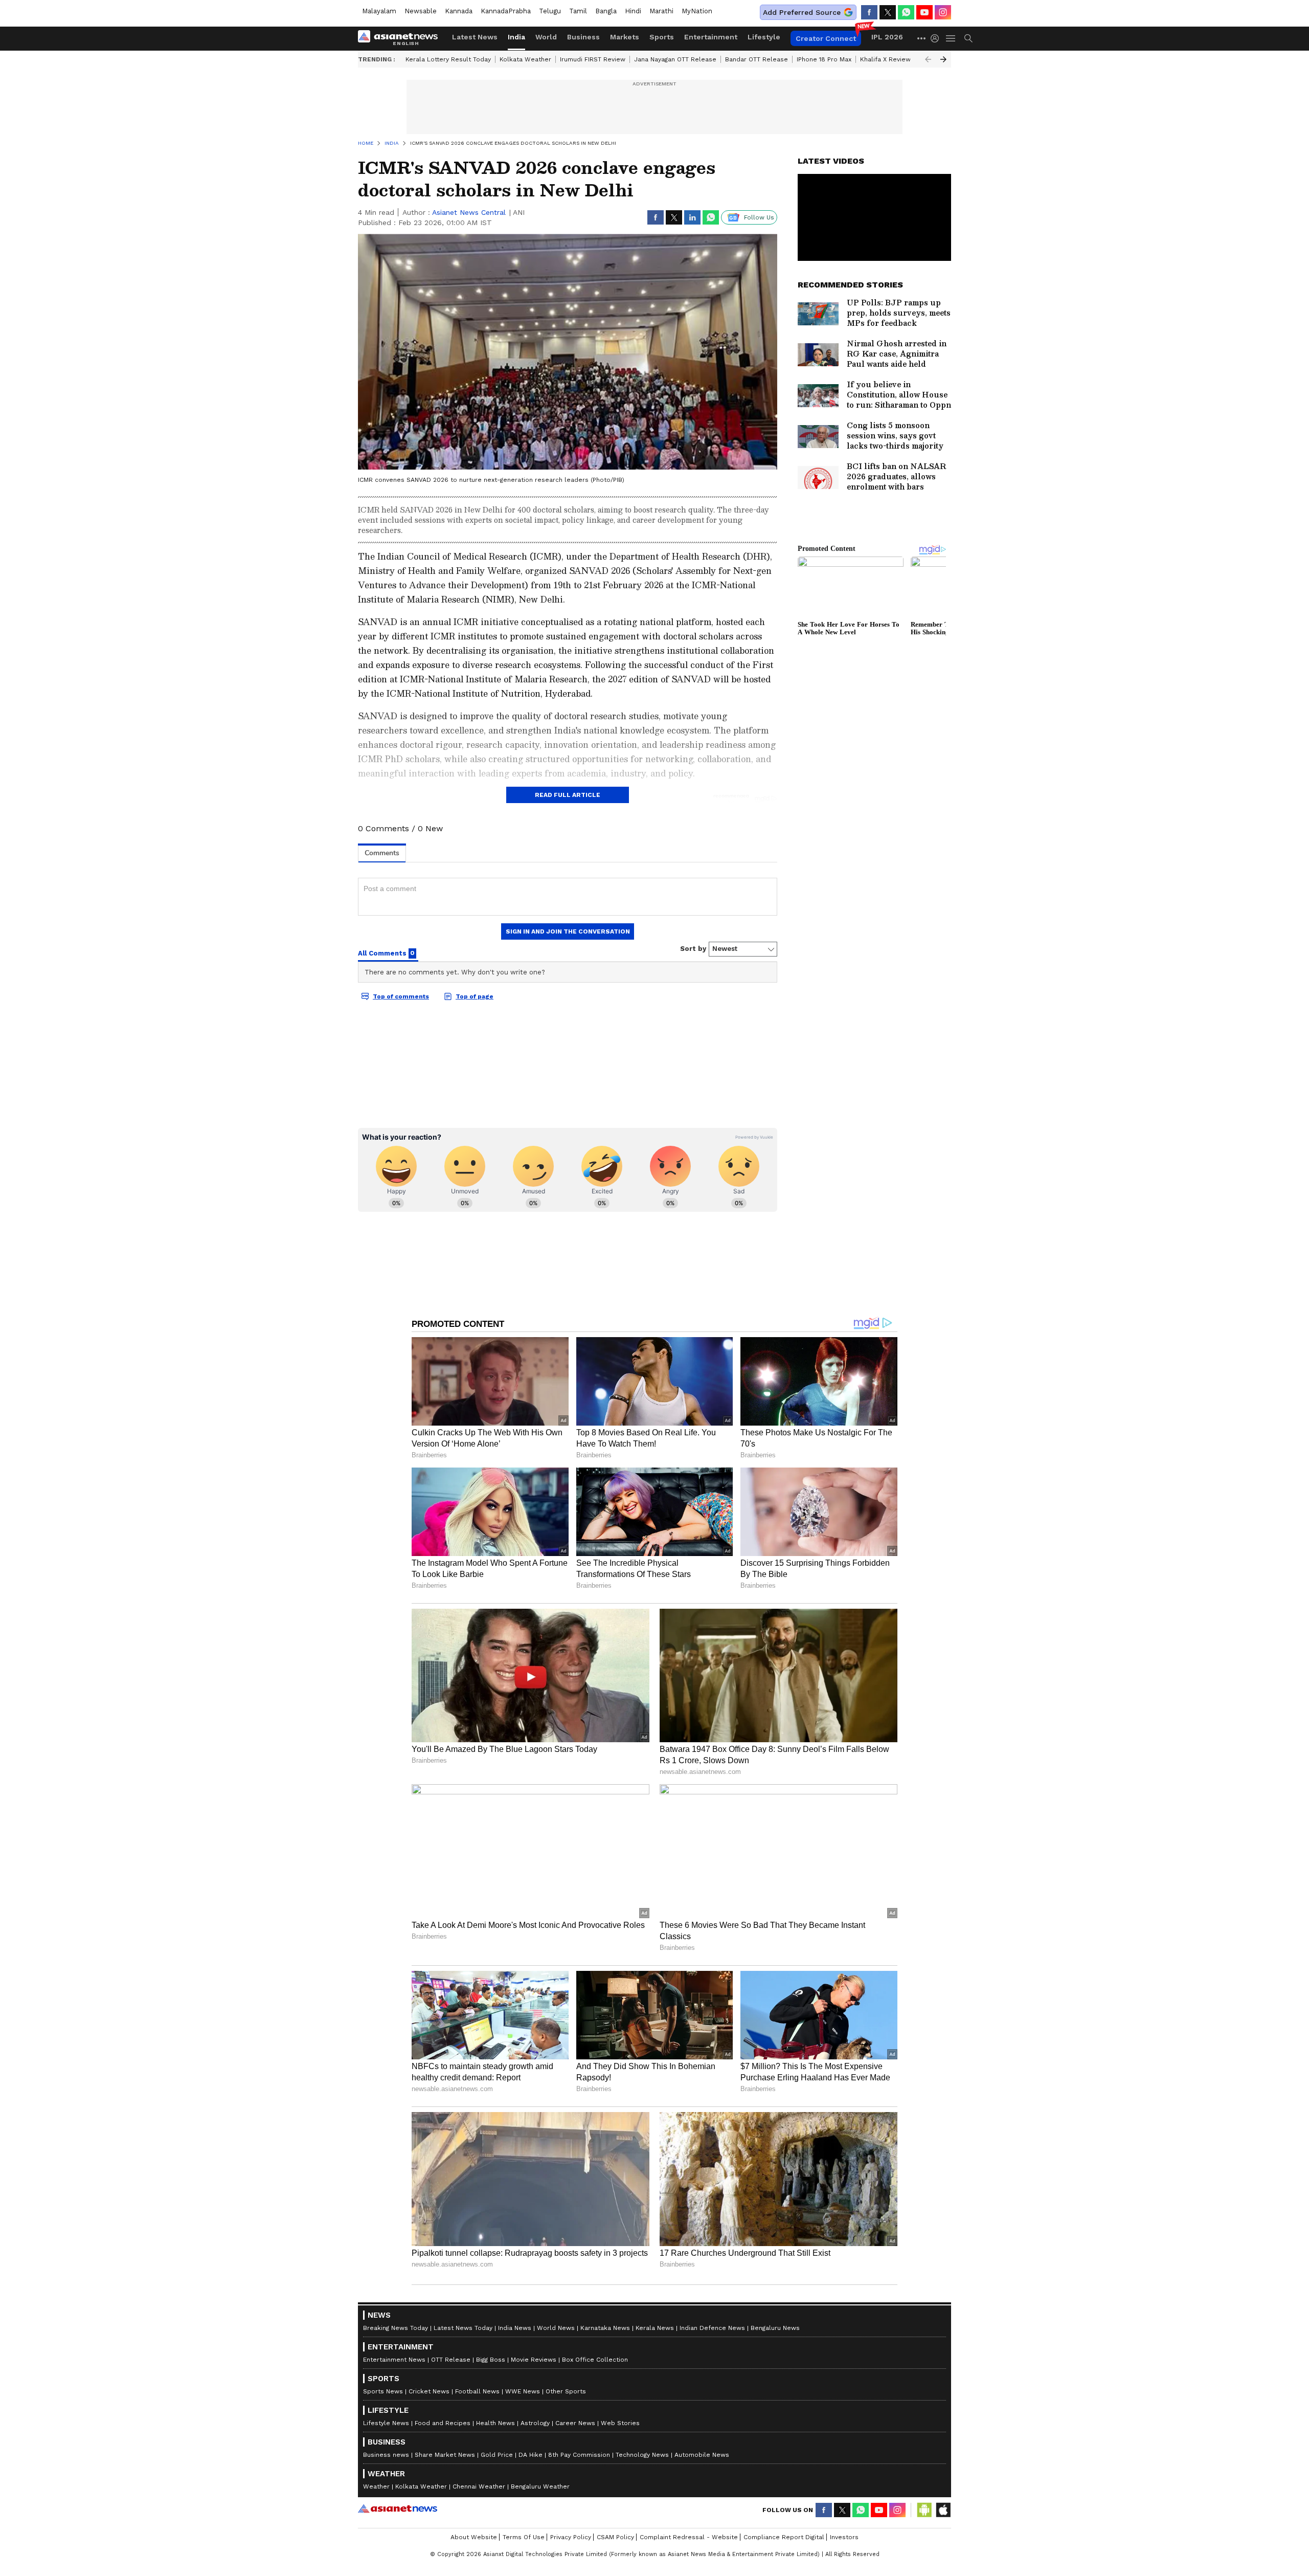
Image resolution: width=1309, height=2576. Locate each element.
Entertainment (711, 37)
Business (583, 37)
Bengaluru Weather (540, 2486)
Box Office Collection (595, 2360)
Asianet (398, 2508)
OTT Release (451, 2360)
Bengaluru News (775, 2328)
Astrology (535, 2423)
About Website (474, 2537)
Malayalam (379, 11)
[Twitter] (888, 12)
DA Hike (531, 2455)
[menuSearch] (968, 38)
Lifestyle (764, 37)
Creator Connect (826, 38)
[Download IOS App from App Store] (943, 2510)
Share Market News (445, 2455)
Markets (625, 37)
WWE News (523, 2391)
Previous (928, 59)
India (516, 37)
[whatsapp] (906, 12)
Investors (844, 2537)
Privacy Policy (571, 2537)
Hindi (633, 11)
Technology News (642, 2455)
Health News (495, 2423)
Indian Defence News (712, 2328)
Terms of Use (524, 2537)
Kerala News (655, 2328)
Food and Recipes (443, 2423)
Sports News (383, 2391)
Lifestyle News (386, 2423)
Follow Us (759, 217)
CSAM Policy (615, 2537)
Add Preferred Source (802, 12)
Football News (477, 2391)
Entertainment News (394, 2360)
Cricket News (429, 2391)
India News (515, 2328)
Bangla (606, 11)
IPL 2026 (887, 37)
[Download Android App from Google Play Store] (924, 2510)
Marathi (661, 11)
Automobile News (702, 2455)
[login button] (937, 38)
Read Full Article (568, 795)
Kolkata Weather (525, 59)
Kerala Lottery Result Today (448, 59)
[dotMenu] (922, 38)
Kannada (459, 11)
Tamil (578, 11)
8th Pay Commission (579, 2455)
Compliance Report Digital (784, 2537)
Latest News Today (463, 2328)
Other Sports (566, 2391)
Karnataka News (605, 2328)
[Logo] (401, 38)
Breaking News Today (396, 2328)
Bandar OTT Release (757, 59)
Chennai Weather (479, 2486)
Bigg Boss (491, 2360)
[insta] (943, 12)
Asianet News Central (469, 212)
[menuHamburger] (951, 38)
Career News (575, 2423)
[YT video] (924, 12)
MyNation (697, 11)
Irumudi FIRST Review (593, 59)
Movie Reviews (534, 2360)
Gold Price (497, 2455)
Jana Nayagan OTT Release (675, 59)
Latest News (475, 37)
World (546, 37)
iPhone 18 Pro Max (824, 59)
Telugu (550, 11)
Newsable (421, 11)
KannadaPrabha (506, 11)
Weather (376, 2486)
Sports (662, 37)
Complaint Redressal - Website (689, 2537)
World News (556, 2328)
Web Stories (620, 2423)
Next (943, 59)
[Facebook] (869, 12)
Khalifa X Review (885, 59)
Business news (386, 2455)
